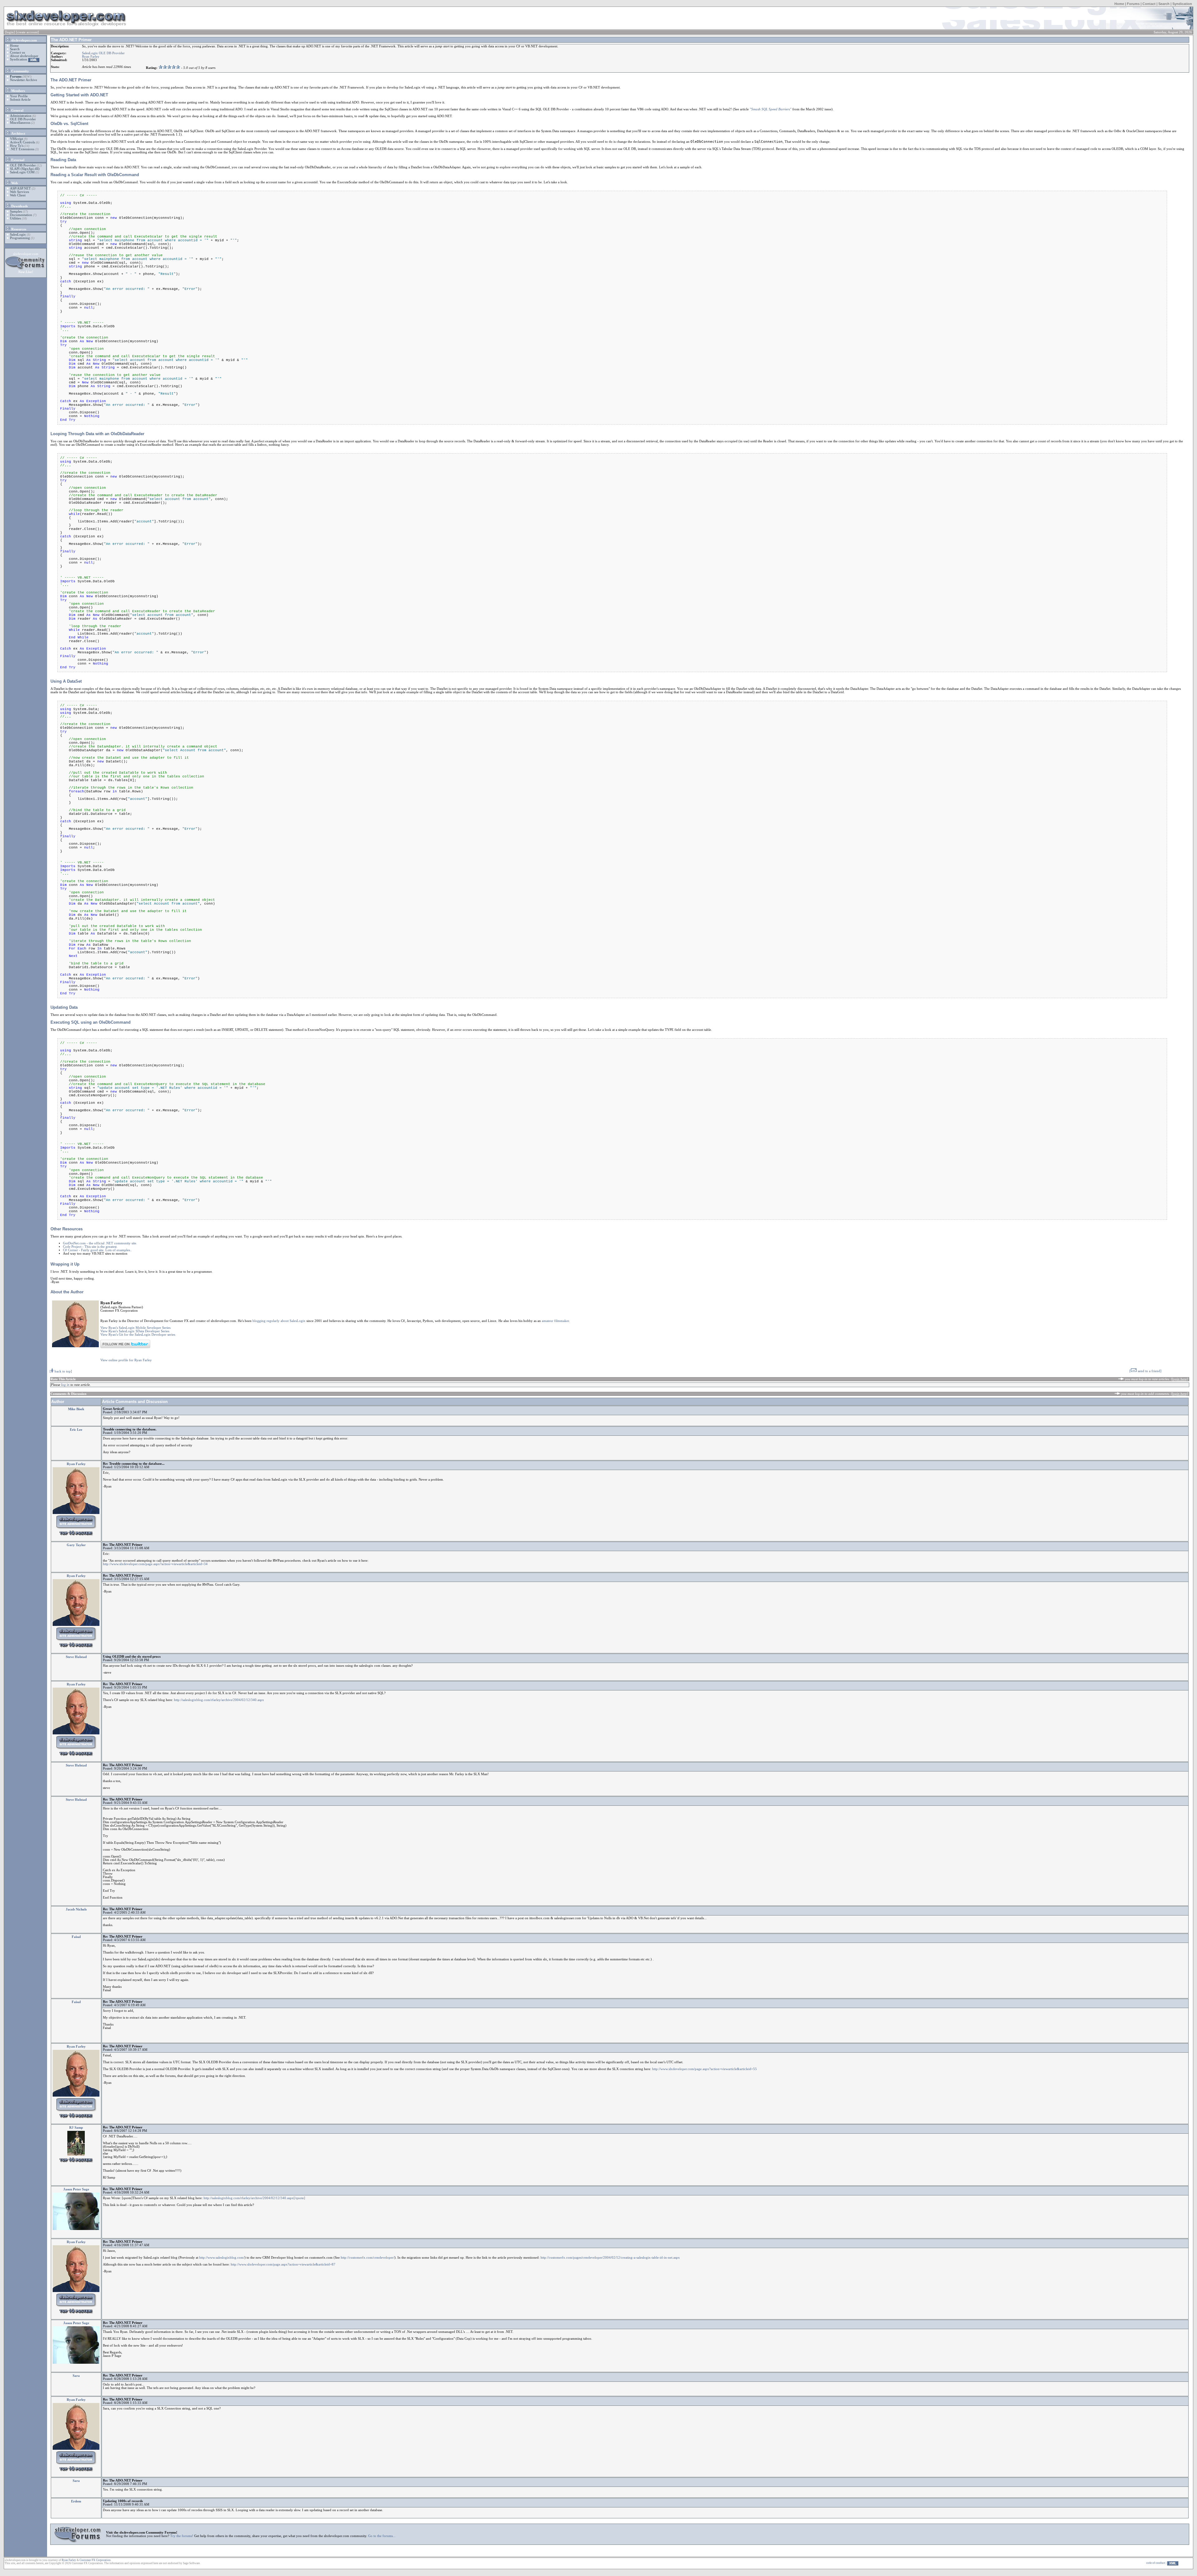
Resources (18, 229)
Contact (1149, 4)
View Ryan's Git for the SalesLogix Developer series (138, 1335)
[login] (10, 32)
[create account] (27, 32)
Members (18, 91)
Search (1164, 4)
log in (65, 1385)
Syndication (1182, 4)
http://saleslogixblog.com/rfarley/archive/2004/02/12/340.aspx (219, 1700)
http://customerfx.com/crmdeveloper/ (368, 2258)
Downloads (19, 206)
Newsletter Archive (24, 80)
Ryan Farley (91, 57)
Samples (16, 211)
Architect (18, 134)
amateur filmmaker (555, 1321)
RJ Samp (76, 2128)
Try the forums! (182, 2536)
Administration (21, 116)
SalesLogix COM (22, 172)
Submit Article (20, 100)
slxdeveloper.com (24, 40)
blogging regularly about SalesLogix (279, 1321)
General (17, 111)
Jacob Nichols (76, 1909)
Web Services (19, 192)
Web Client (18, 195)
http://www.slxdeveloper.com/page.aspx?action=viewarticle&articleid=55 (704, 2069)
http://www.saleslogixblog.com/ (222, 2258)
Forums (1133, 4)
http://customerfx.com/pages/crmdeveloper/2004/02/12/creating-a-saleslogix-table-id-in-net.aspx (610, 2258)
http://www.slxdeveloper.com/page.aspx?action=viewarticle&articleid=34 (155, 1564)
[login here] (1179, 1379)
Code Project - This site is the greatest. (90, 1247)
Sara (76, 2376)
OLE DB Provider (23, 119)
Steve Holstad (76, 1657)
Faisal (76, 1937)
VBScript (17, 139)
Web (14, 183)
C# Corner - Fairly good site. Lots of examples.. (97, 1250)
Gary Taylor (76, 1545)
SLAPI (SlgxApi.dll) (25, 169)
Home (1119, 4)
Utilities (15, 218)
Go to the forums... (382, 2536)
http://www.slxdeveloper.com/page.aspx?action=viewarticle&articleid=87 (283, 2264)
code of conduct (1156, 2563)
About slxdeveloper (24, 56)
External (17, 160)
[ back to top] (61, 1371)
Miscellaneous (20, 123)
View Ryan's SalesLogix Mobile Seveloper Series (135, 1328)
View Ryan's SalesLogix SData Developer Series (135, 1331)
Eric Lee (76, 1430)
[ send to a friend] (1145, 1371)
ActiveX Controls (22, 142)
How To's (17, 146)
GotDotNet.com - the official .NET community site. (100, 1243)
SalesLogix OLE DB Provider (103, 53)
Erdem (76, 2501)
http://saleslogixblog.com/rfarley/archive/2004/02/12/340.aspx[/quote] (254, 2198)
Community (20, 71)
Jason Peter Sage (76, 2189)
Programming (20, 238)
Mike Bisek (76, 1409)
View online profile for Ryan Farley (126, 1360)
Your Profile (19, 96)
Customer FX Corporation (95, 2560)
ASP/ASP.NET (20, 188)
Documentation (21, 215)
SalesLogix (18, 235)
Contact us (17, 53)
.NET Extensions (22, 149)
